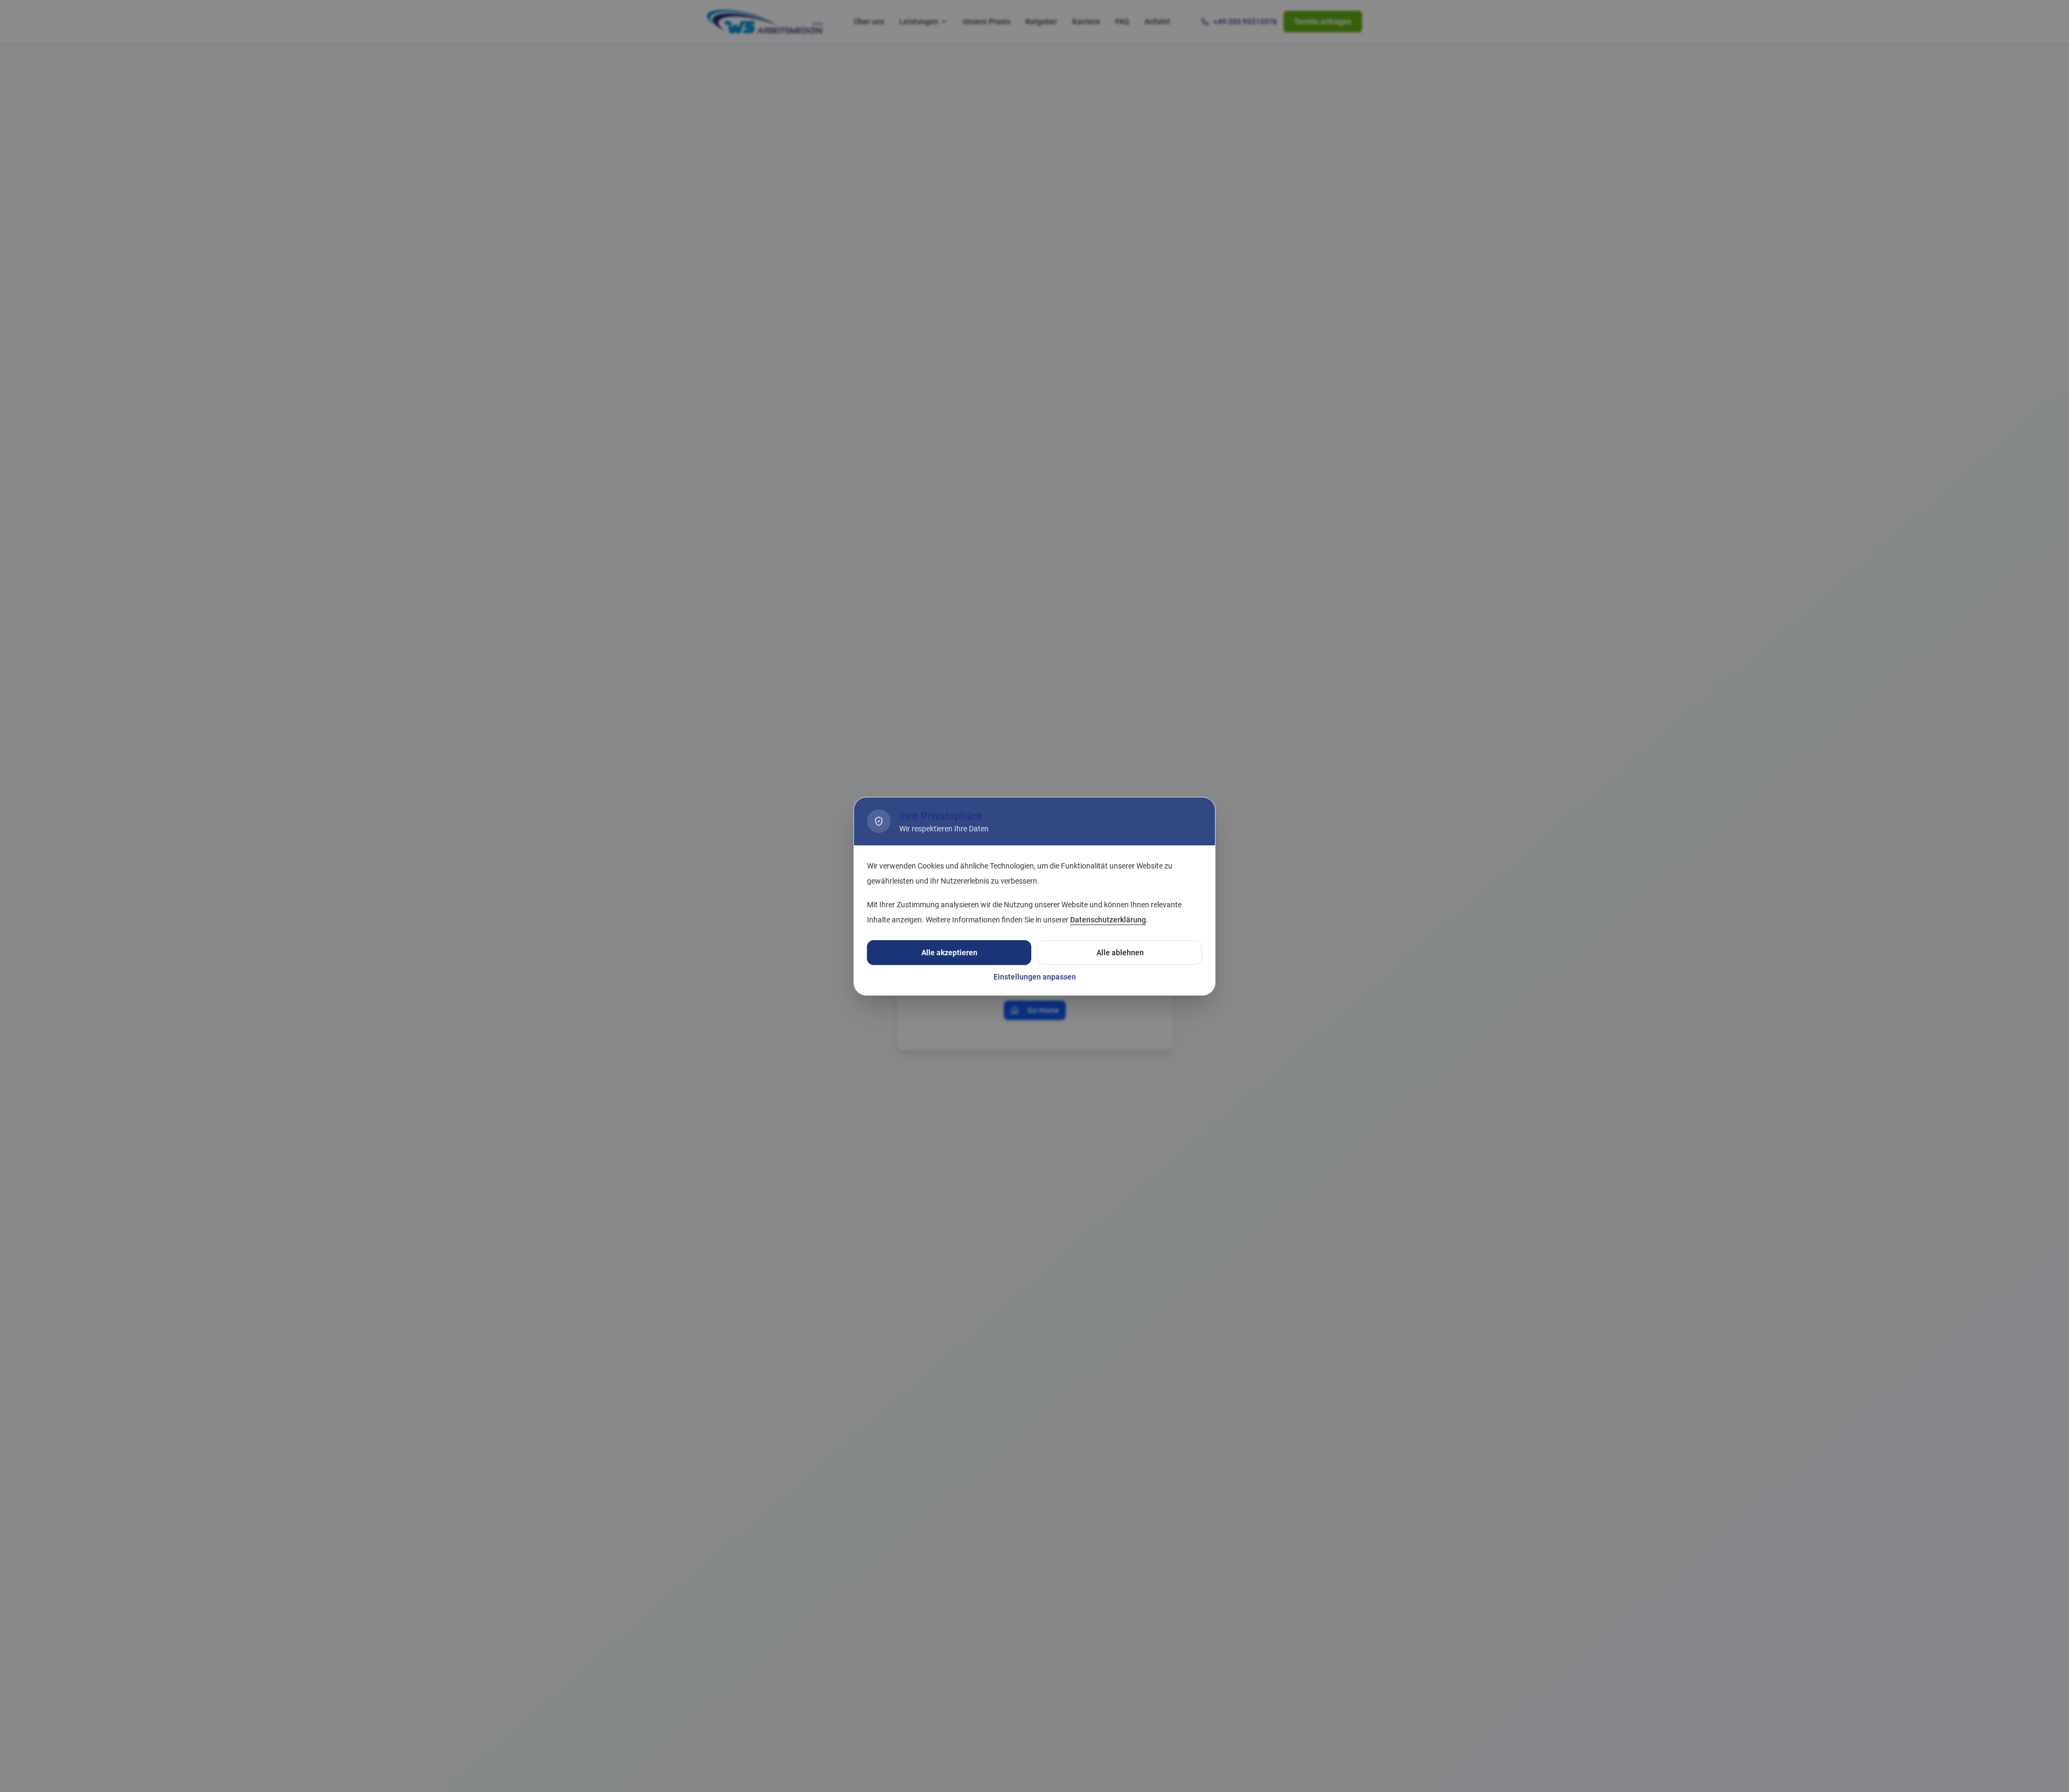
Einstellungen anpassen (1035, 977)
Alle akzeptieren (949, 953)
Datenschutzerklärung (1108, 920)
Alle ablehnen (1120, 953)
